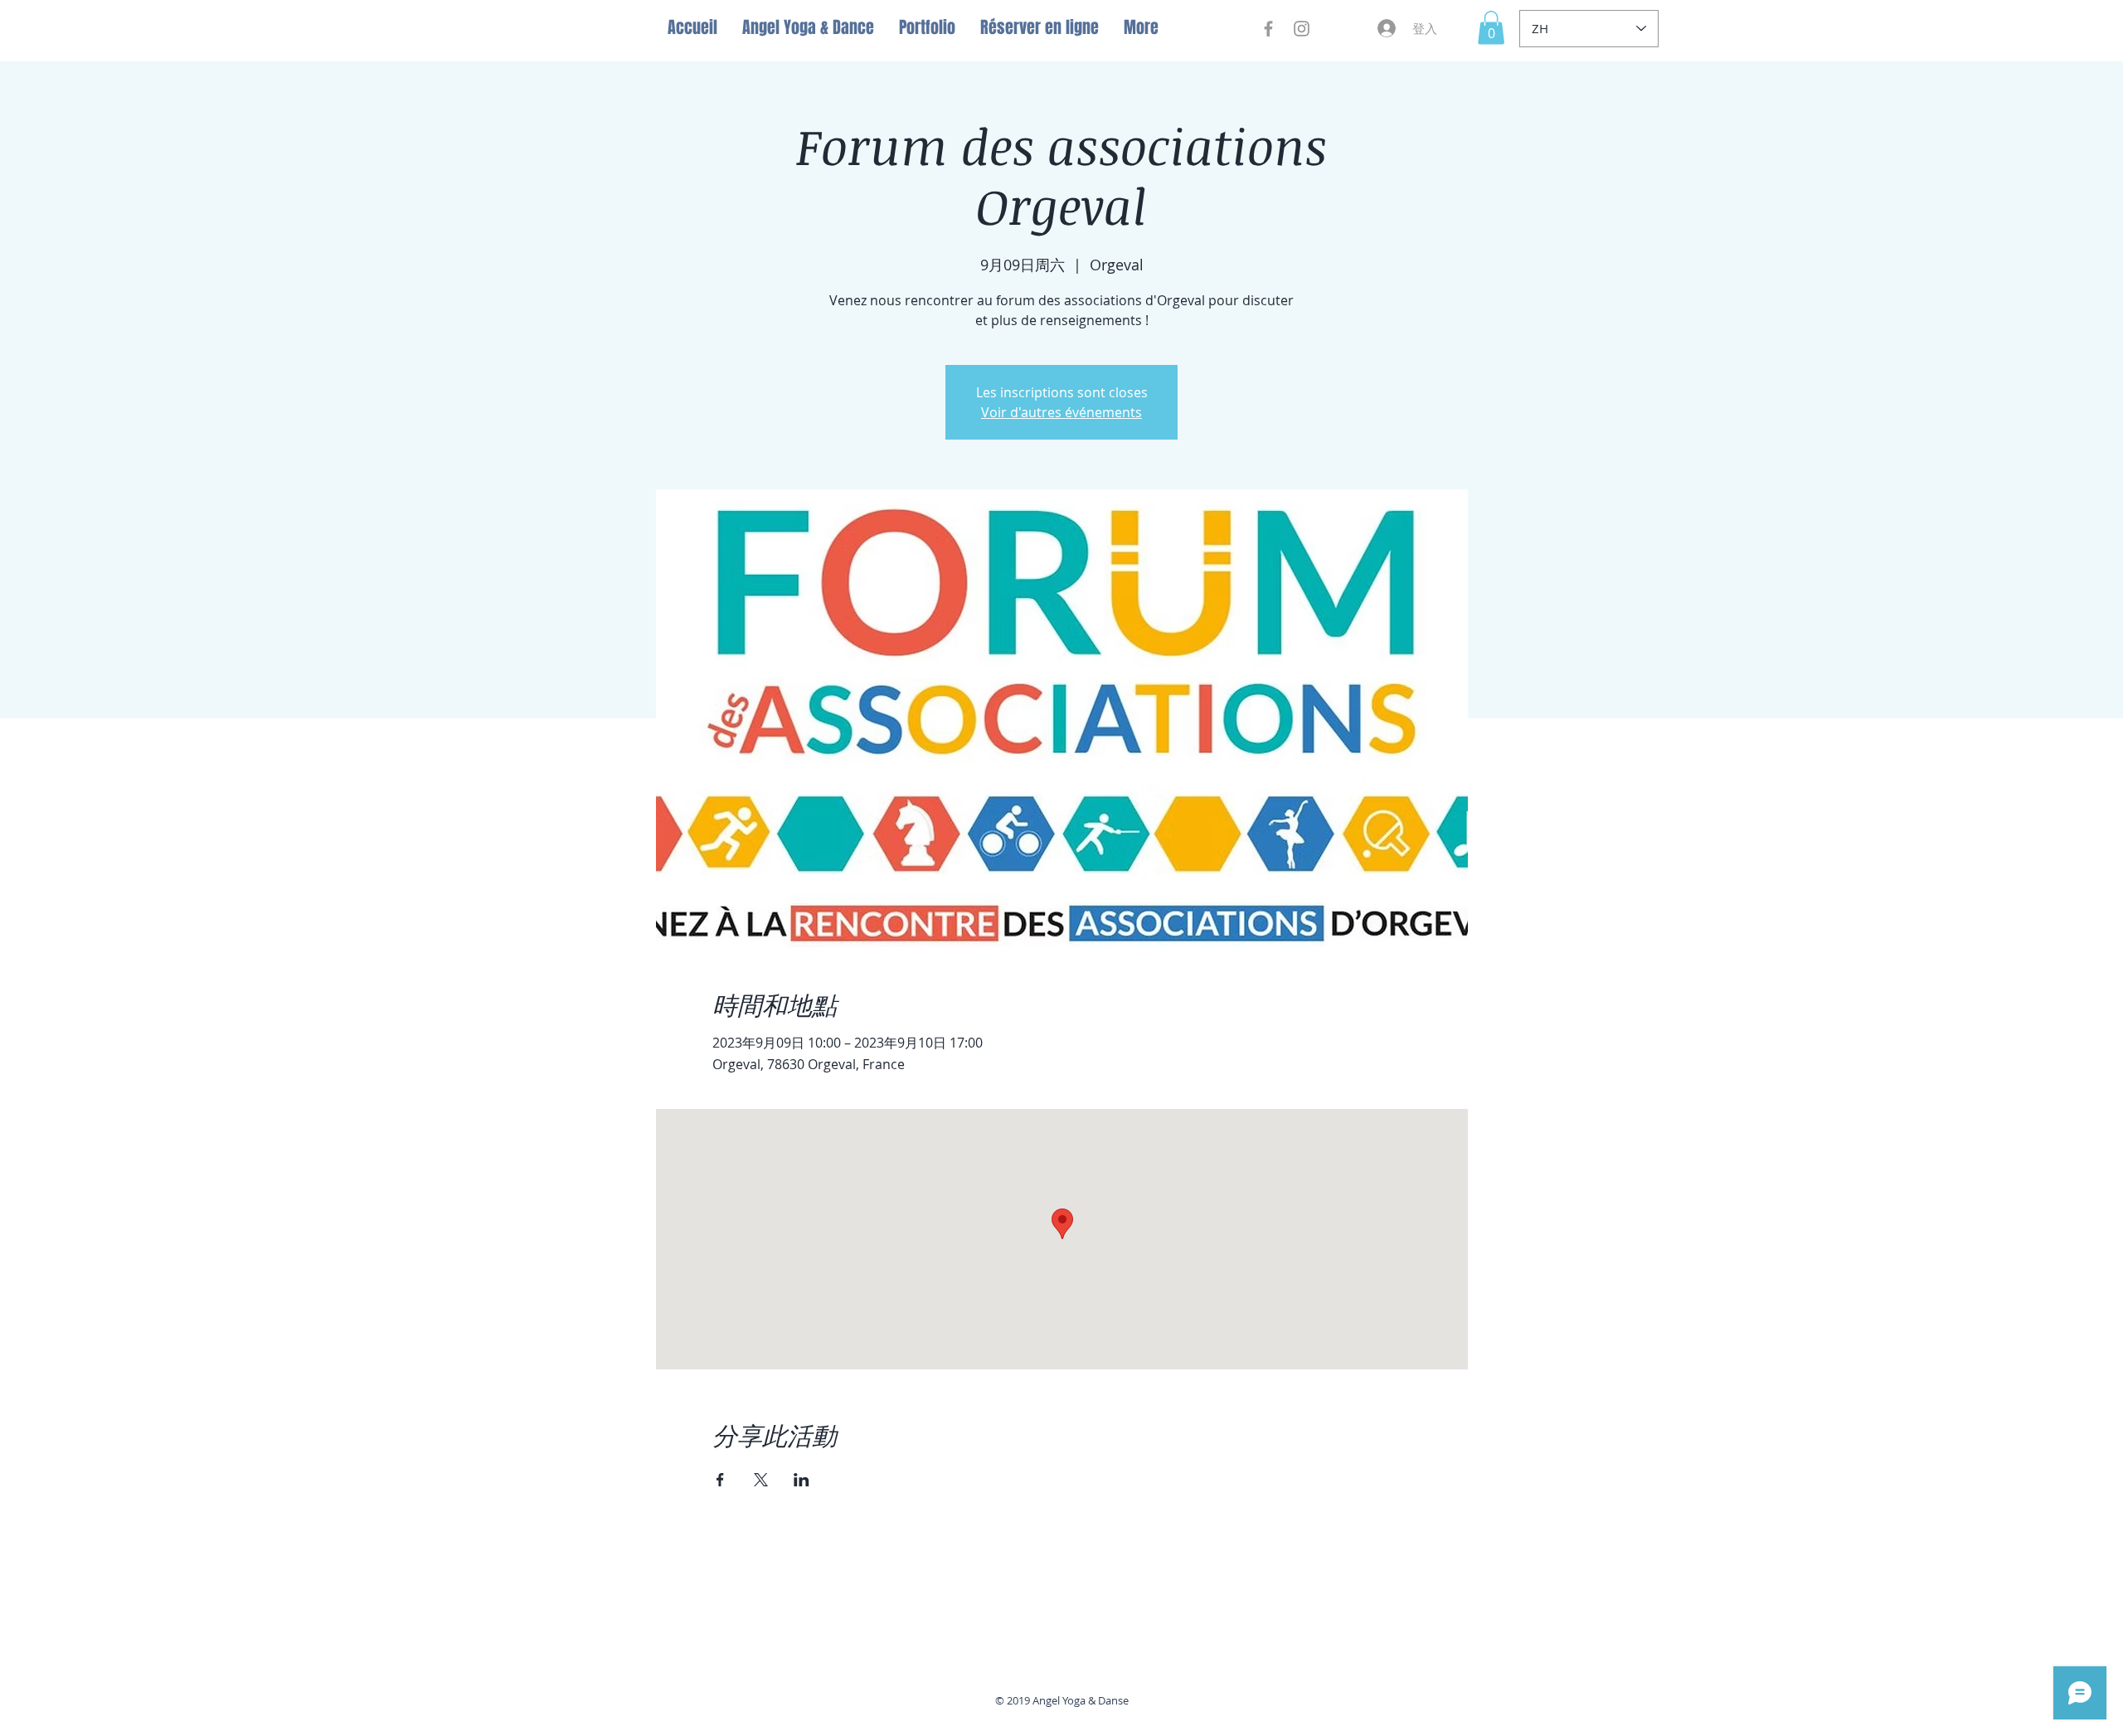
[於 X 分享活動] (761, 1480)
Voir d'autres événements (1061, 412)
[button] (1491, 28)
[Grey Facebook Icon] (1268, 29)
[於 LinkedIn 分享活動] (802, 1480)
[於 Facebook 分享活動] (720, 1480)
